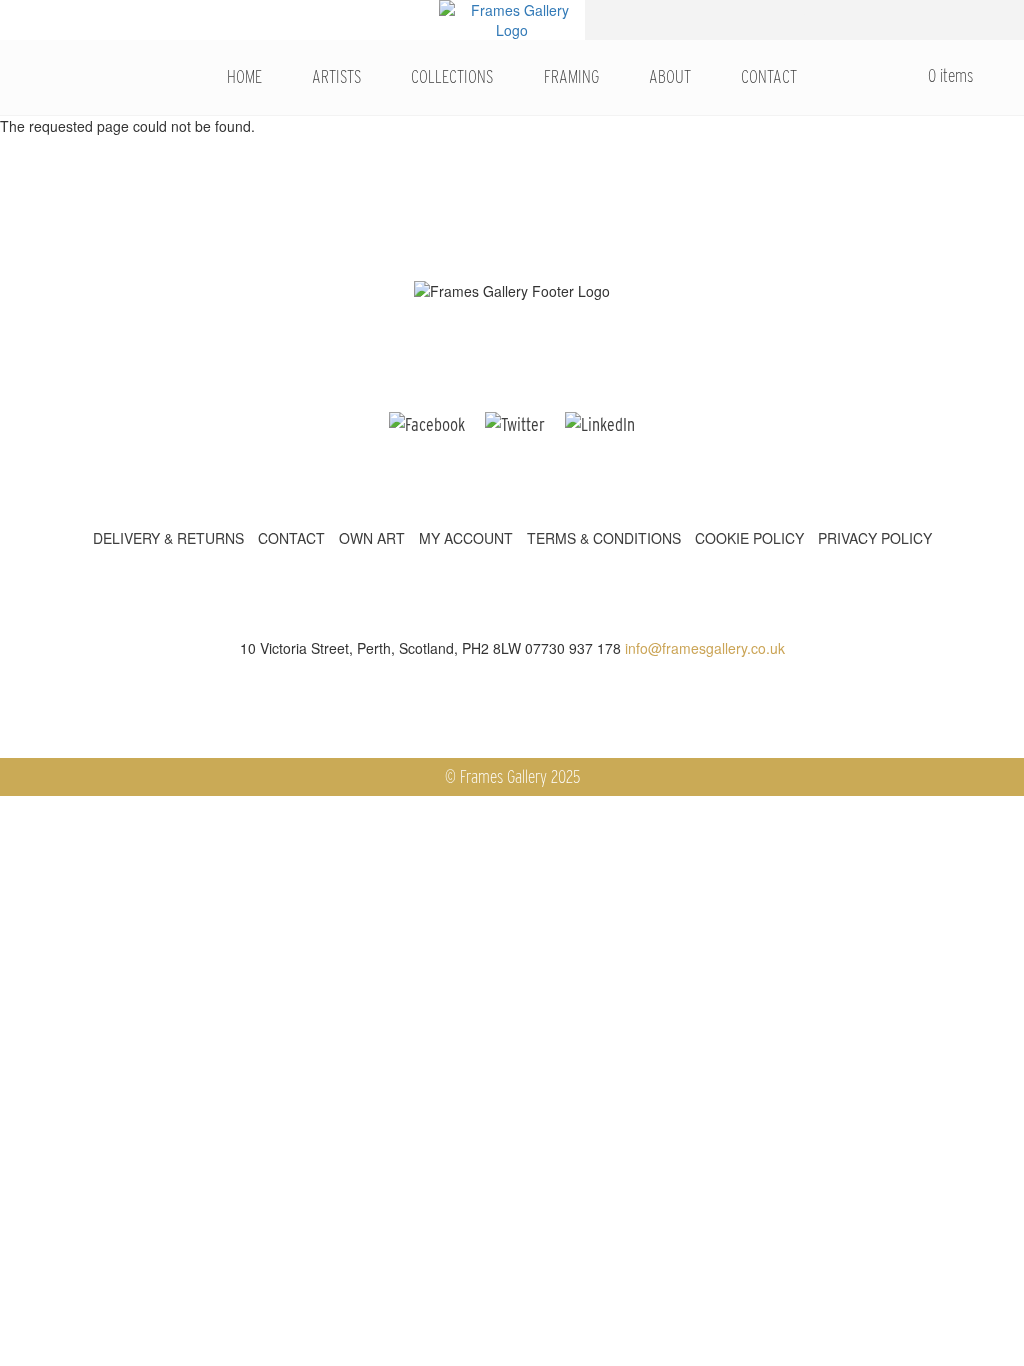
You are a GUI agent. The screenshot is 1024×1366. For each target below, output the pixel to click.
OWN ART (372, 538)
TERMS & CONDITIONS (604, 538)
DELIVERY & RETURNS (168, 538)
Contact (769, 76)
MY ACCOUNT (466, 538)
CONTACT (291, 538)
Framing (571, 76)
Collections (452, 76)
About (670, 76)
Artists (336, 76)
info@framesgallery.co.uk (705, 648)
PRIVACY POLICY (875, 538)
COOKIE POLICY (749, 538)
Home (244, 76)
